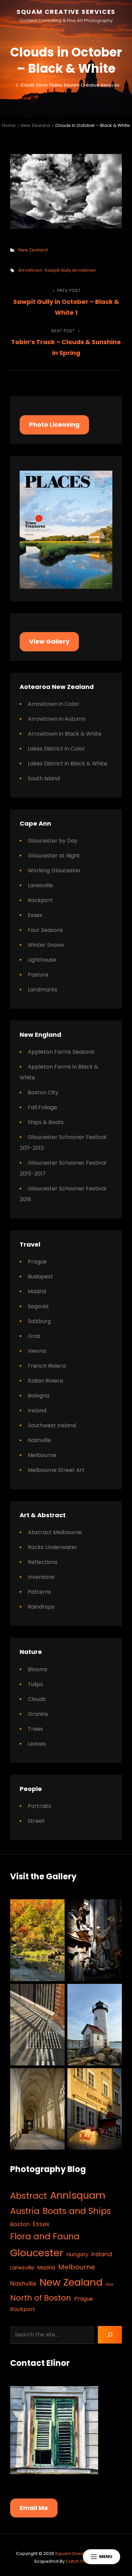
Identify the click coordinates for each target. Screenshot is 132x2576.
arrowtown (30, 270)
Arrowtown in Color (53, 704)
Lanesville (40, 885)
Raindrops (41, 1607)
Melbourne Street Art (56, 1470)
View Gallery (49, 641)
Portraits (39, 1806)
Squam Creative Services (66, 12)
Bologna (39, 1396)
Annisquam (78, 2195)
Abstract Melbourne (55, 1532)
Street (36, 1821)
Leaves (37, 1744)
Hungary (77, 2254)
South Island (44, 778)
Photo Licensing (54, 424)
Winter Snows (46, 945)
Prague (37, 1262)
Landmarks (42, 990)
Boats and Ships (77, 2211)
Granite (38, 1714)
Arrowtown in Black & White (65, 734)
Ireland (37, 1410)
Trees (35, 1729)
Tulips (35, 1684)
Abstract (29, 2196)
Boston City (43, 1092)
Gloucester (37, 2253)
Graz (34, 1336)
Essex (35, 915)
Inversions (41, 1577)
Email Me (34, 2508)
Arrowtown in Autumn (57, 719)
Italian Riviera (45, 1381)
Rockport (40, 900)
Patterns (39, 1592)
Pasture (38, 975)
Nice (109, 2284)
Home (9, 125)
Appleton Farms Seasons (61, 1052)
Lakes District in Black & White (68, 764)
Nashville (39, 1440)
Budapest (40, 1276)
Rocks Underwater (52, 1547)
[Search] (110, 2335)
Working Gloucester (54, 870)
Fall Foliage (42, 1107)
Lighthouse (42, 960)
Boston (20, 2224)
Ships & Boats (46, 1122)
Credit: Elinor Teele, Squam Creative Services (70, 85)
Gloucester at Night (54, 856)
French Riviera (47, 1366)
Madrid (37, 1291)
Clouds (37, 1699)
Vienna (37, 1351)
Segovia (38, 1306)
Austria (25, 2211)
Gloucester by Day (53, 841)
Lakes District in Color (56, 749)
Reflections (43, 1562)
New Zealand (35, 125)
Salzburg (39, 1321)
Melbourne (42, 1455)
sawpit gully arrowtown (70, 270)
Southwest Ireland (52, 1425)
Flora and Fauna (45, 2236)
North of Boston (41, 2298)
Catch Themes (82, 2561)
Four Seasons (45, 930)
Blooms (38, 1669)
